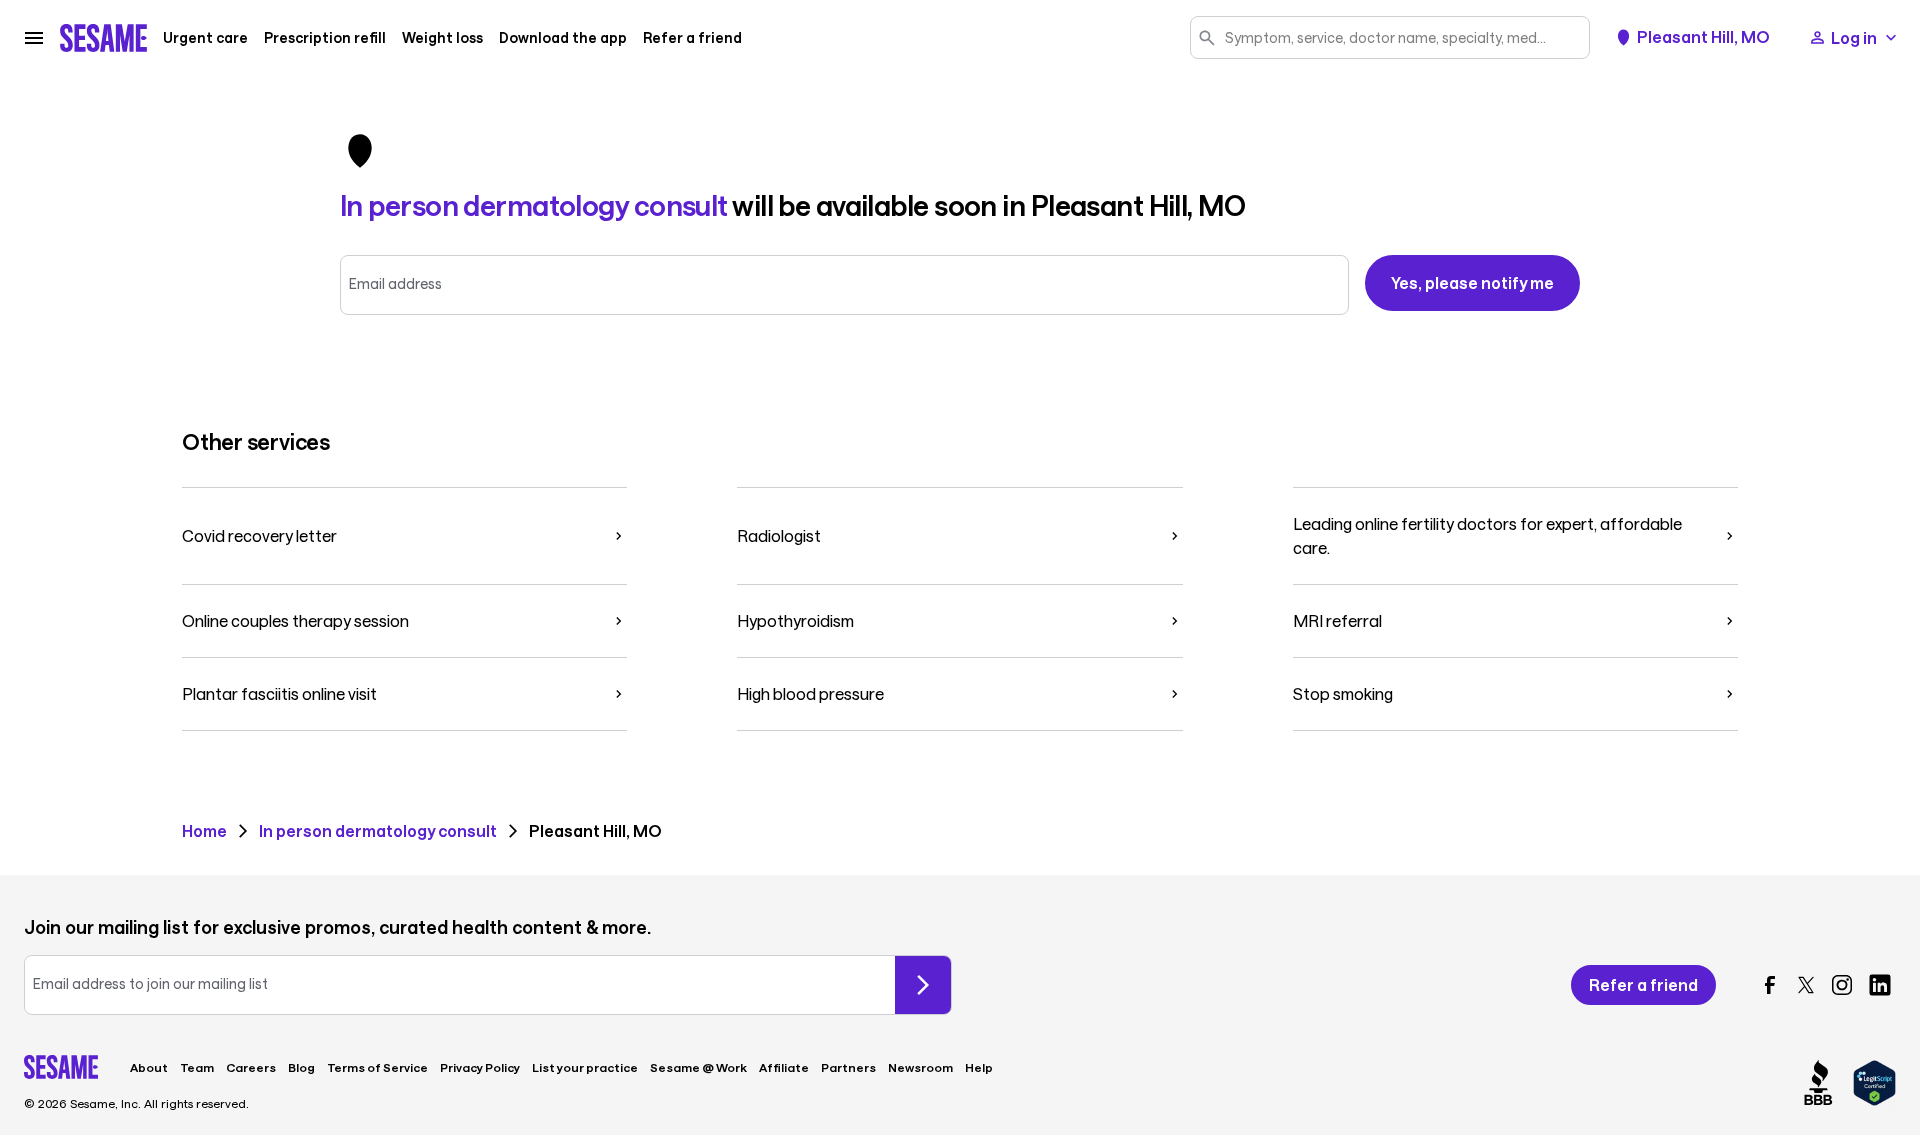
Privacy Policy (480, 1067)
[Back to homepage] (103, 38)
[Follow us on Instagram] (1842, 985)
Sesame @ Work (698, 1067)
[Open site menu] (34, 38)
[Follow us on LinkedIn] (1880, 985)
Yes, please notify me (1472, 282)
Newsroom (920, 1067)
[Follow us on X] (1806, 985)
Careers (251, 1067)
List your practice (585, 1067)
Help (979, 1067)
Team (197, 1067)
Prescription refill (325, 38)
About (149, 1067)
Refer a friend (692, 38)
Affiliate (784, 1067)
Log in (1854, 37)
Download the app (563, 38)
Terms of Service (377, 1067)
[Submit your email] (923, 985)
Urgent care (205, 38)
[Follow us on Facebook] (1770, 985)
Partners (848, 1067)
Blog (301, 1067)
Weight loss (442, 38)
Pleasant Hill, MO (1703, 37)
